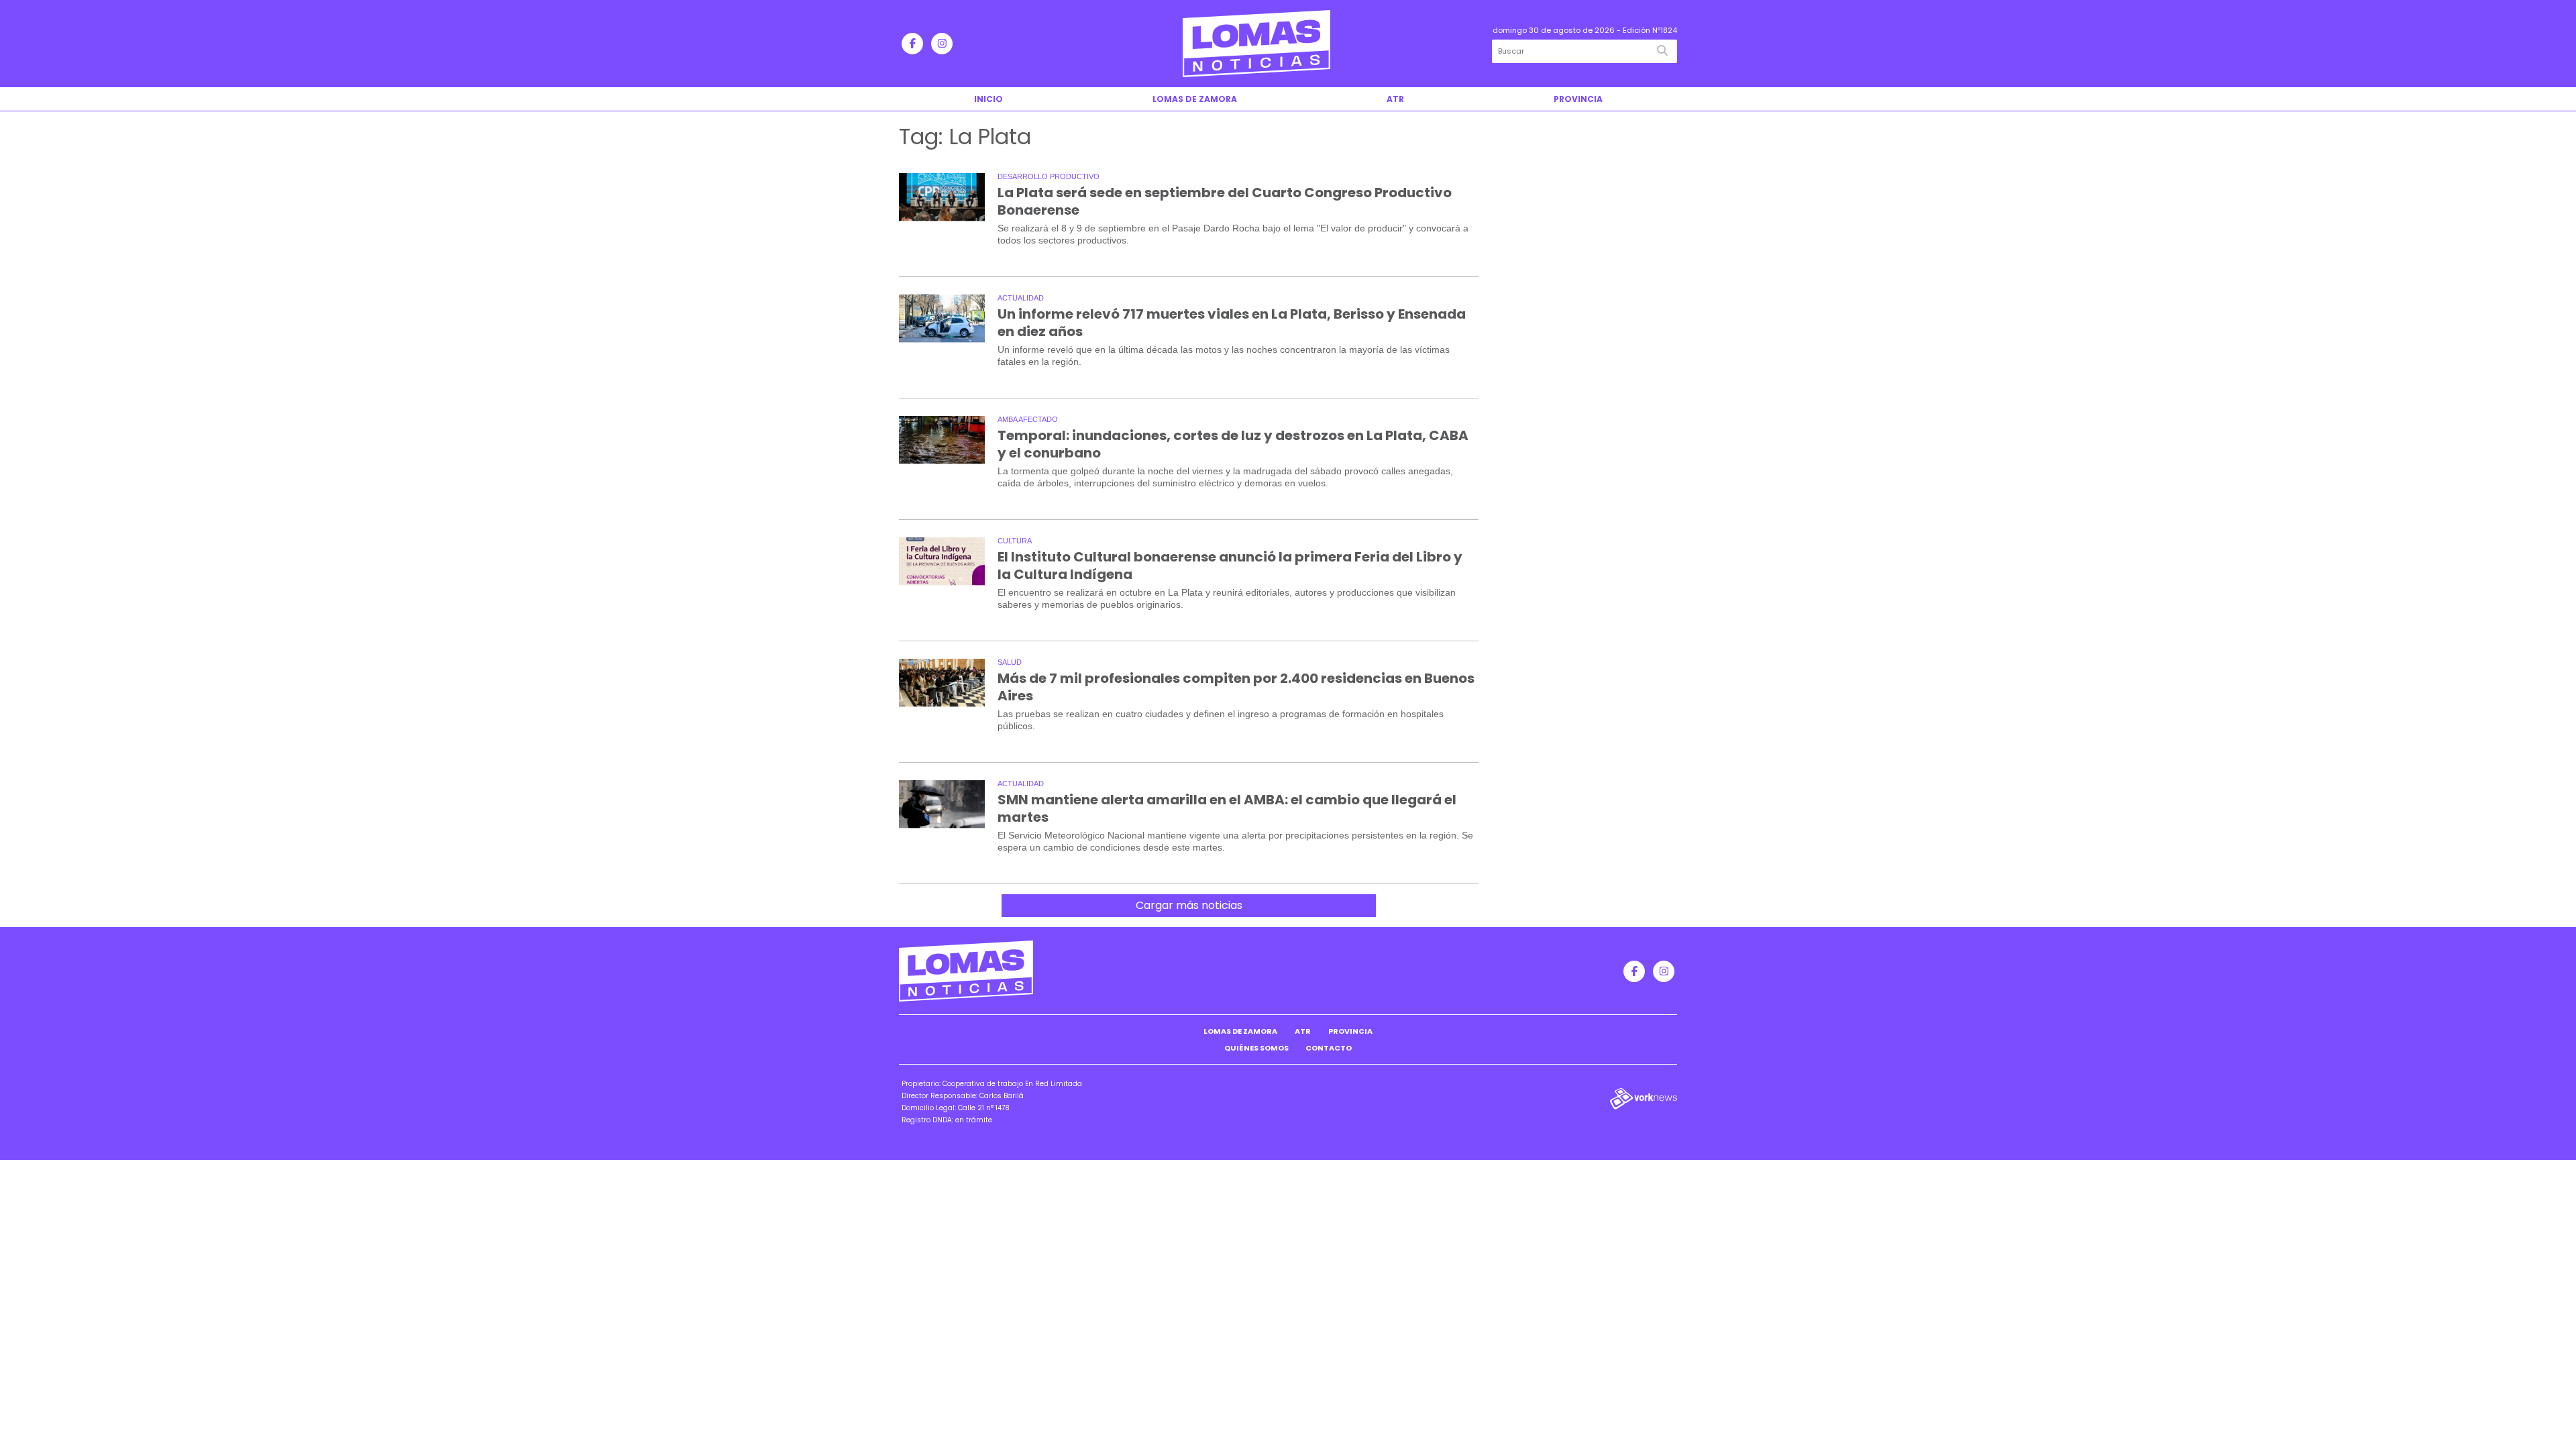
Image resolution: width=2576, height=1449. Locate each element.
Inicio (988, 99)
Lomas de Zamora (1195, 99)
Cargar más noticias (1189, 905)
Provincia (1578, 99)
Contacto (1329, 1048)
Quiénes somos (1256, 1048)
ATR (1395, 99)
